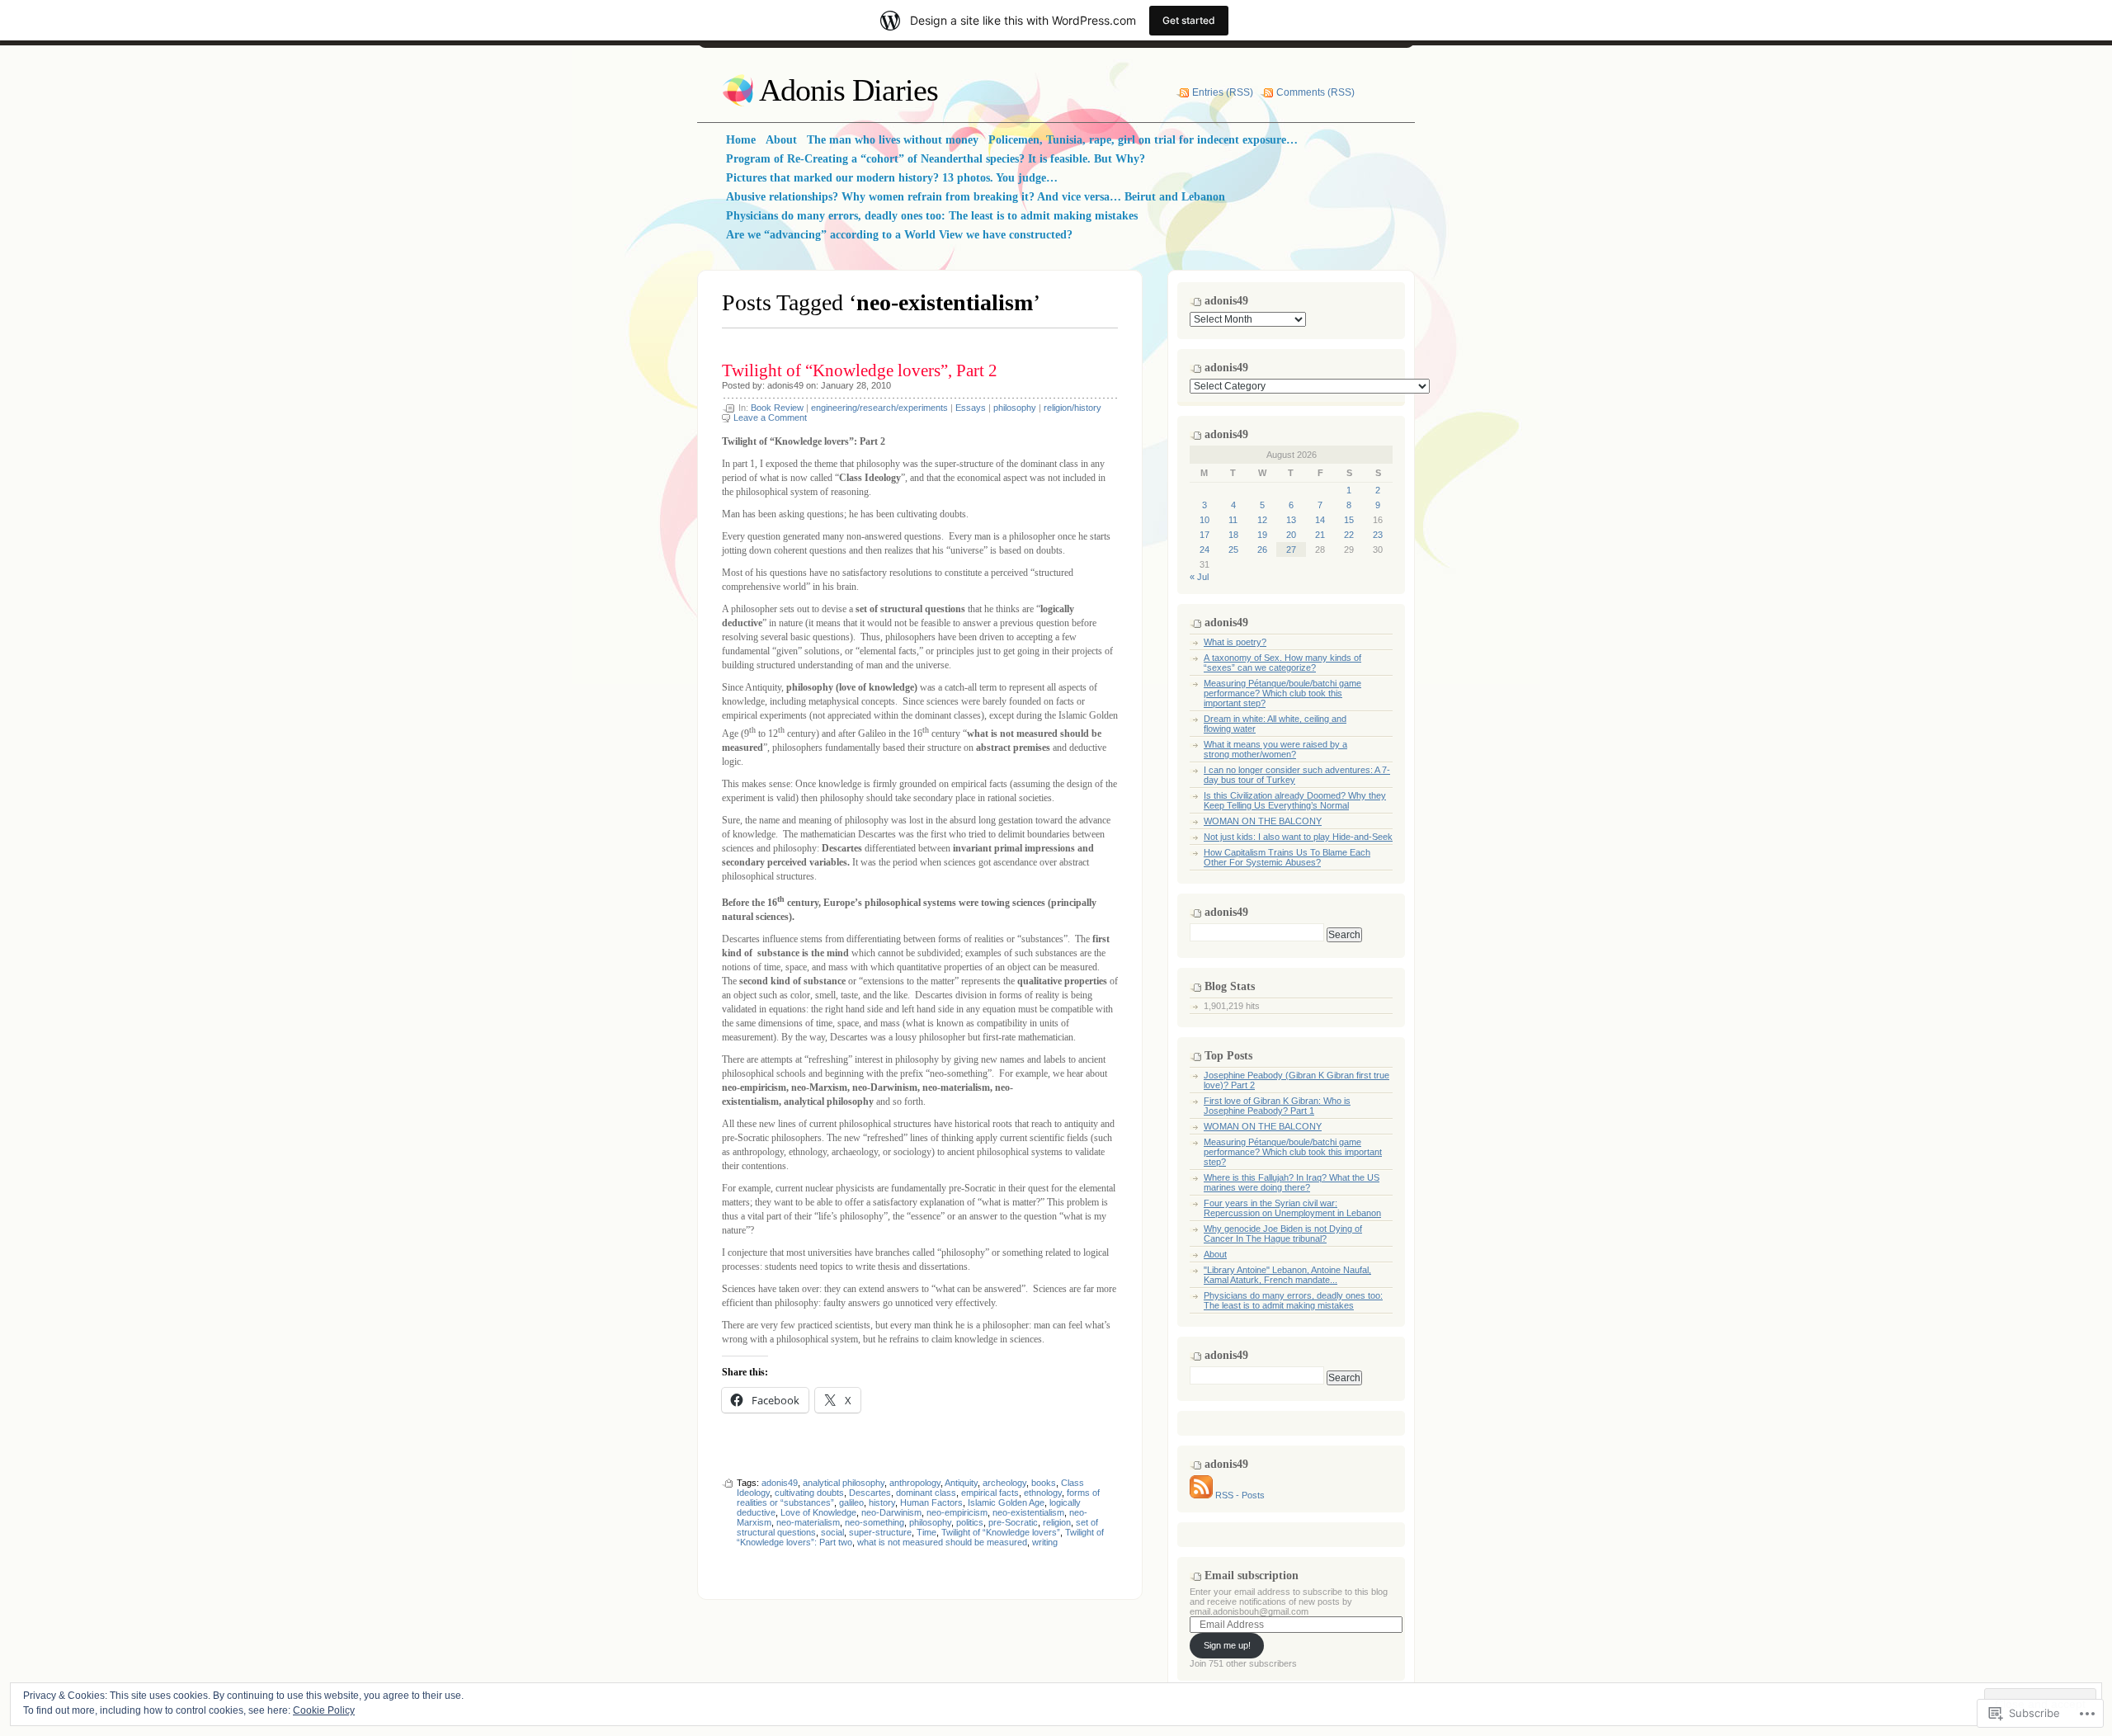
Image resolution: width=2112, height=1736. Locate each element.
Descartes (870, 1493)
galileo (851, 1502)
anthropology (915, 1483)
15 (1349, 520)
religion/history (1072, 408)
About (1215, 1254)
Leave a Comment (770, 417)
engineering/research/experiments (879, 408)
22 (1349, 535)
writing (1045, 1542)
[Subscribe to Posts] (1201, 1495)
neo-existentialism (1028, 1512)
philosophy (1015, 408)
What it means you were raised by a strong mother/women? (1275, 749)
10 (1204, 520)
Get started (1189, 20)
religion (1057, 1522)
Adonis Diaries (849, 90)
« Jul (1199, 577)
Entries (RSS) (1223, 92)
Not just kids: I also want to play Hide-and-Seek (1298, 837)
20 (1291, 535)
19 (1262, 535)
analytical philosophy (844, 1483)
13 (1291, 520)
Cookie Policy (324, 1710)
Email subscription (1252, 1576)
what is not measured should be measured (942, 1542)
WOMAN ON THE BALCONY (1263, 821)
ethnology (1043, 1493)
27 (1291, 550)
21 (1320, 535)
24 (1204, 550)
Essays (971, 408)
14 (1320, 520)
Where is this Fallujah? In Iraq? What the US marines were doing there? (1292, 1182)
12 (1262, 520)
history (882, 1502)
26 (1262, 550)
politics (970, 1522)
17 (1204, 535)
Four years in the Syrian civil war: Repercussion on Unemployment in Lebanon (1292, 1208)
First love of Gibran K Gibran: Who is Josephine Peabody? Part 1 (1277, 1106)
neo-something (874, 1522)
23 (1378, 535)
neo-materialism (808, 1522)
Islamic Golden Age (1006, 1502)
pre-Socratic (1013, 1522)
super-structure (880, 1532)
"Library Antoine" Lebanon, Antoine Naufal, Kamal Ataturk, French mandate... (1287, 1275)
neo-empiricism (957, 1512)
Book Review (777, 408)
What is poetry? (1235, 642)
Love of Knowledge (818, 1512)
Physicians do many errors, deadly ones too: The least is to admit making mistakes (1293, 1300)
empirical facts (990, 1493)
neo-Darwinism (891, 1512)
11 (1233, 520)
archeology (1004, 1483)
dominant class (926, 1493)
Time (926, 1532)
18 (1233, 535)
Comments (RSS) (1315, 92)
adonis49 (785, 385)
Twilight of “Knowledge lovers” (1001, 1532)
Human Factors (931, 1502)
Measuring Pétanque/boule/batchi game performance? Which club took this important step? (1282, 693)
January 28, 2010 (856, 385)
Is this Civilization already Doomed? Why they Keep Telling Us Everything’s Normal (1295, 800)
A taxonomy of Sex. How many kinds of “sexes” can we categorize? (1282, 663)
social (832, 1532)
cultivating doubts (809, 1493)
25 (1233, 550)
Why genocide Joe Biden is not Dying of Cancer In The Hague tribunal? (1283, 1234)
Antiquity (961, 1483)
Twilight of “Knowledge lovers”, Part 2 (860, 370)
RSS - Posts (1240, 1495)
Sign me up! (1227, 1645)
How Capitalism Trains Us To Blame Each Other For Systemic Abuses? (1287, 857)
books (1044, 1483)
